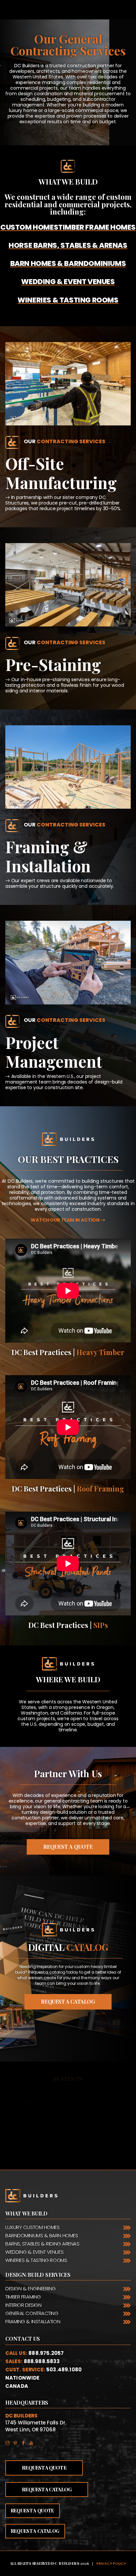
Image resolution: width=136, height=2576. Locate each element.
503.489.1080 (64, 2370)
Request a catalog (68, 2001)
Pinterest (17, 2441)
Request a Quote (68, 1847)
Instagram (9, 2441)
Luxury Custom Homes (32, 2227)
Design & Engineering (31, 2288)
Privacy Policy (111, 2563)
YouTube (33, 2441)
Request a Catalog (47, 2489)
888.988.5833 (42, 2361)
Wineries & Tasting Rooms (36, 2260)
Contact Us (23, 2339)
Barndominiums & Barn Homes (42, 2235)
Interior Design (23, 2305)
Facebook (25, 2441)
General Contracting (32, 2313)
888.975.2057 (46, 2353)
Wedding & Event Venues (34, 2252)
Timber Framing (23, 2297)
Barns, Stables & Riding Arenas (42, 2244)
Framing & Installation (33, 2321)
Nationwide (22, 2378)
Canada (17, 2386)
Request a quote (33, 2511)
